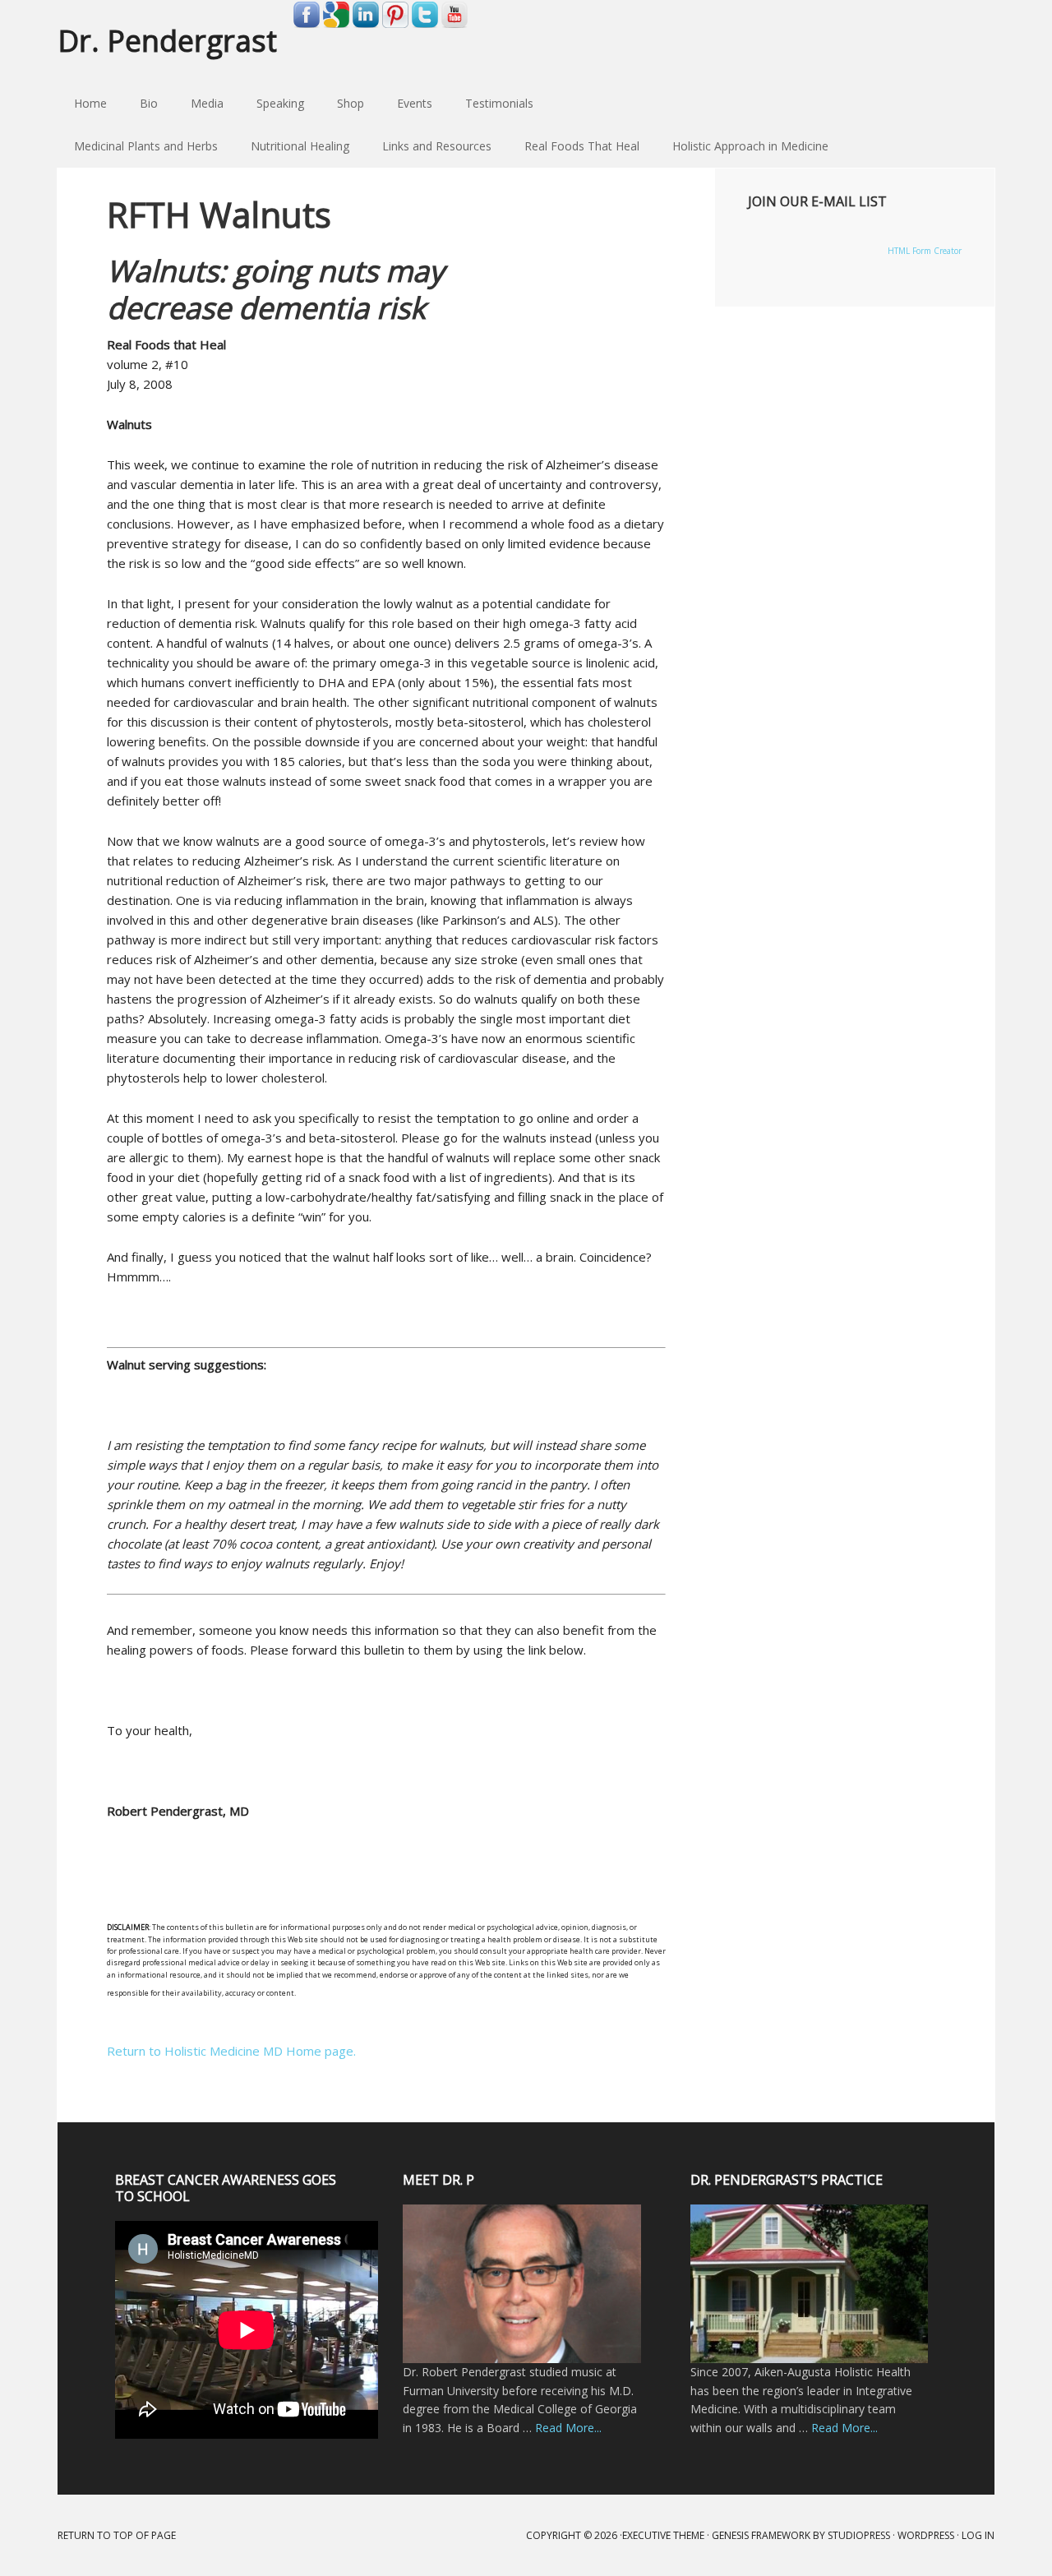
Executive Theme (663, 2535)
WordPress (926, 2535)
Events (415, 103)
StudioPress (859, 2535)
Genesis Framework (761, 2535)
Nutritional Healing (292, 146)
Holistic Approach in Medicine (742, 146)
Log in (978, 2535)
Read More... (568, 2428)
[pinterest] (395, 25)
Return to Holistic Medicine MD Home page (230, 2051)
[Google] (336, 25)
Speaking (280, 103)
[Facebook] (307, 25)
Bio (149, 103)
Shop (351, 103)
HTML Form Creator (925, 251)
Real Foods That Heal (574, 146)
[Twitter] (425, 25)
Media (207, 103)
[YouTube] (454, 25)
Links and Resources (429, 146)
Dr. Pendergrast (167, 40)
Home (90, 103)
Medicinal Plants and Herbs (138, 146)
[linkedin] (366, 25)
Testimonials (499, 103)
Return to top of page (117, 2535)
